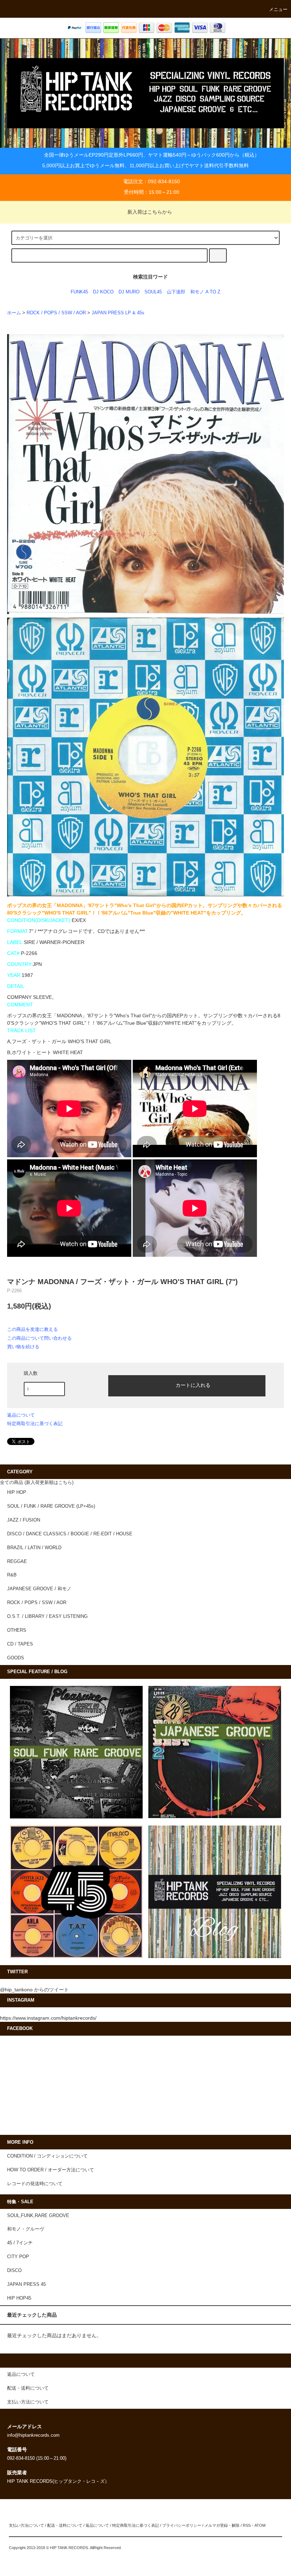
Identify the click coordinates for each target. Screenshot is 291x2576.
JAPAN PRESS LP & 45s (118, 313)
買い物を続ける (23, 1347)
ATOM (260, 2525)
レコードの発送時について (35, 2184)
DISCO (14, 2271)
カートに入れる (193, 1385)
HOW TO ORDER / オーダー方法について (51, 2170)
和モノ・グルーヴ (26, 2229)
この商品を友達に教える (32, 1329)
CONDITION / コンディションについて (47, 2156)
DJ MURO (129, 292)
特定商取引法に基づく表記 (35, 1424)
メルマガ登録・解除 (222, 2525)
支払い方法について (26, 2525)
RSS (247, 2525)
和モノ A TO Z (205, 292)
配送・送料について (65, 2525)
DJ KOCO (103, 292)
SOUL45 (153, 292)
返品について (21, 1415)
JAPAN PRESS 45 (26, 2284)
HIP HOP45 (19, 2298)
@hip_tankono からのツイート (34, 1990)
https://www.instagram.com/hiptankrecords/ (48, 2018)
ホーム (14, 313)
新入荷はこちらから (150, 212)
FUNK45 (79, 292)
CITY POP (18, 2257)
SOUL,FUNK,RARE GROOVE (38, 2216)
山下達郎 (176, 292)
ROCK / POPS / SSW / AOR (56, 313)
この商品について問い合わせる (39, 1338)
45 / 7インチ (20, 2243)
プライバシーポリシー (182, 2525)
